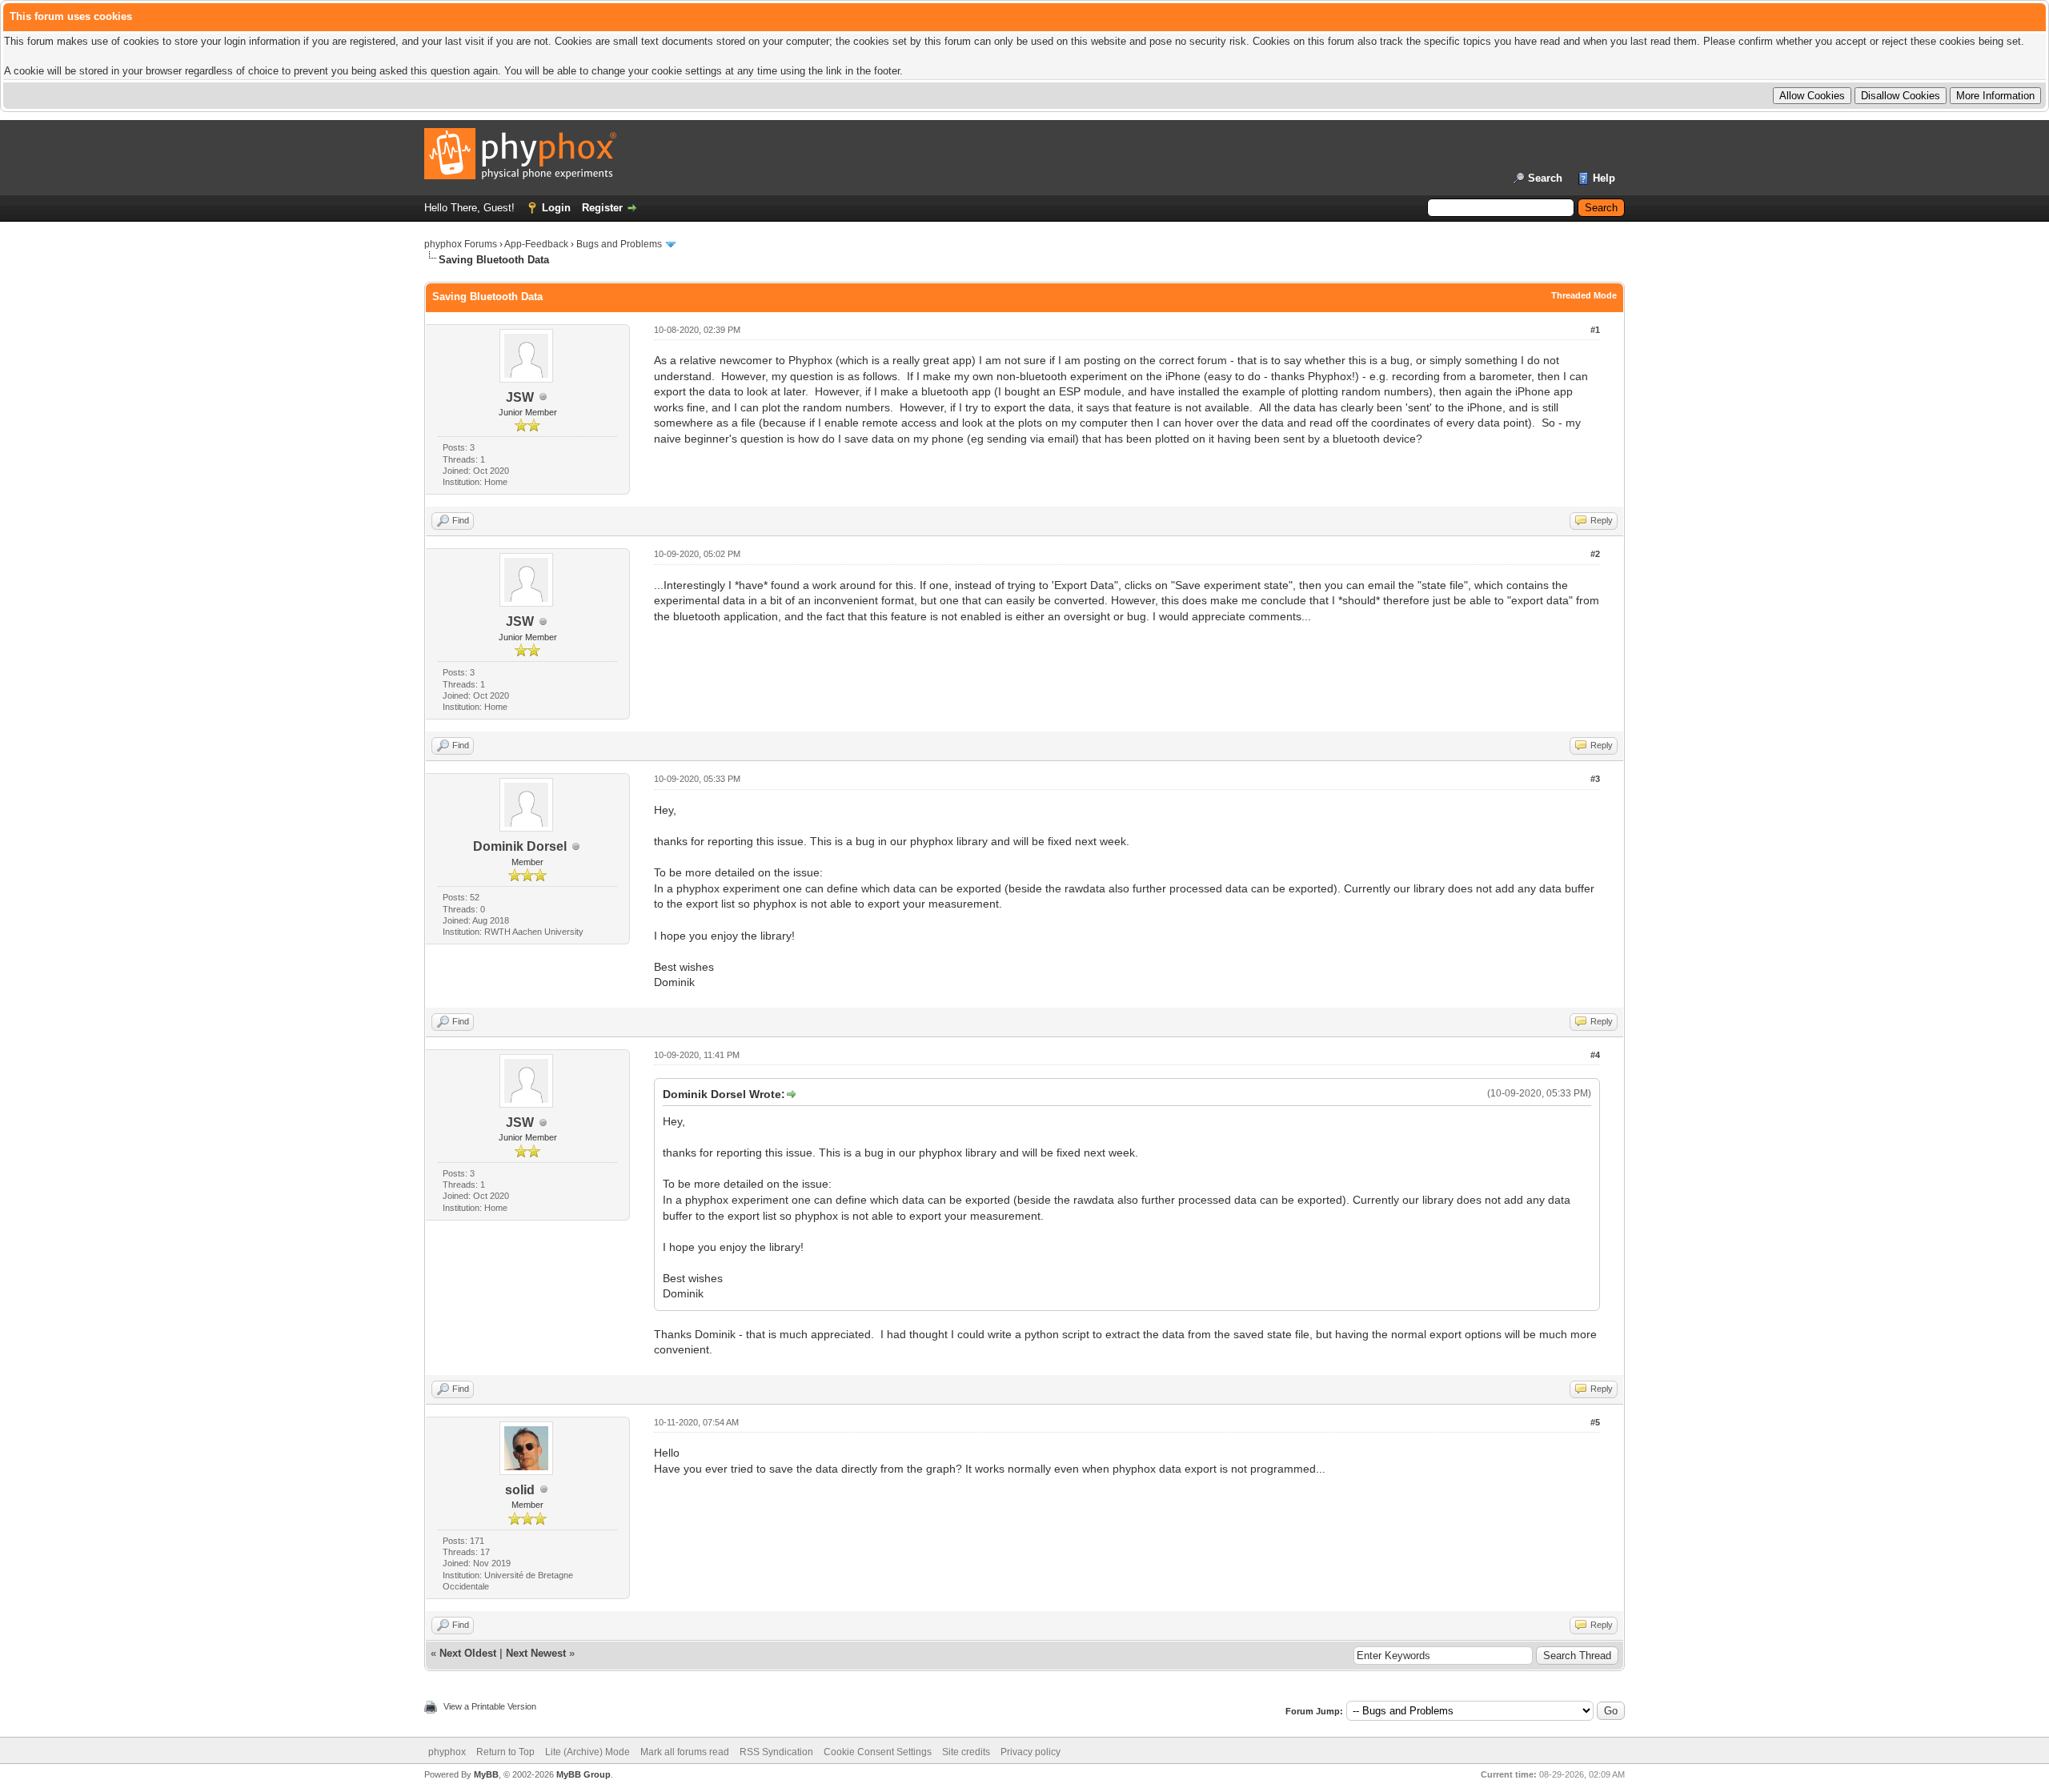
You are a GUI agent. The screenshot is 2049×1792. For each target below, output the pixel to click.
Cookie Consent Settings (878, 1752)
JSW (520, 397)
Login (556, 208)
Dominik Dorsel (520, 846)
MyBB (486, 1774)
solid (520, 1490)
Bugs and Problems (619, 244)
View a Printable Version (490, 1706)
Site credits (966, 1752)
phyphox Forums (461, 244)
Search (1545, 178)
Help (1604, 178)
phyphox (447, 1752)
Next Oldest (468, 1653)
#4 (1595, 1055)
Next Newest (536, 1653)
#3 (1595, 779)
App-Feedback (536, 244)
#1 (1595, 330)
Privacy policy (1031, 1752)
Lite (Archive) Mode (587, 1752)
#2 (1595, 554)
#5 (1595, 1422)
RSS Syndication (776, 1752)
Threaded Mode (1584, 295)
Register (602, 208)
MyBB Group (583, 1774)
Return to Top (505, 1752)
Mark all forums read (685, 1752)
